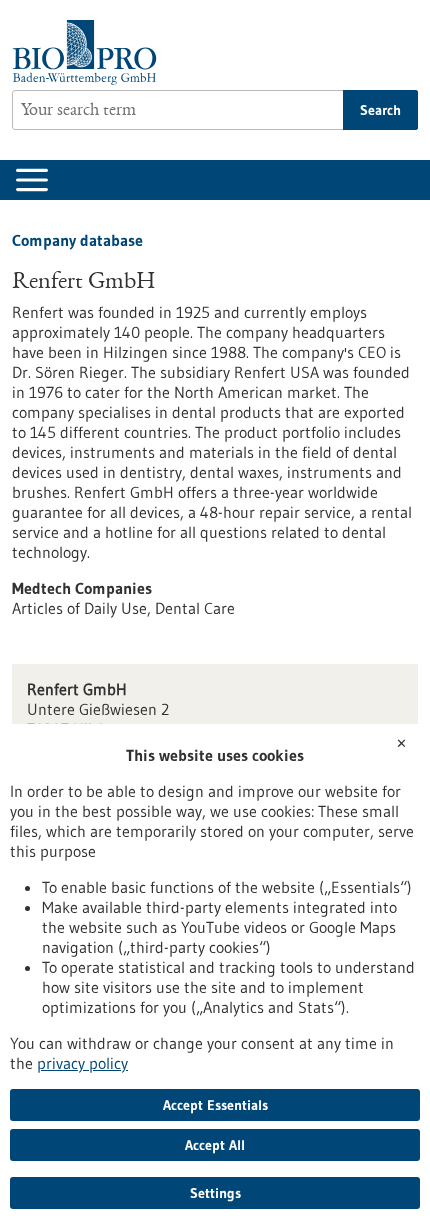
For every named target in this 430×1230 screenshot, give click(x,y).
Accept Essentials (215, 1105)
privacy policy (82, 1063)
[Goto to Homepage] (89, 52)
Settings (215, 1193)
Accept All (215, 1145)
